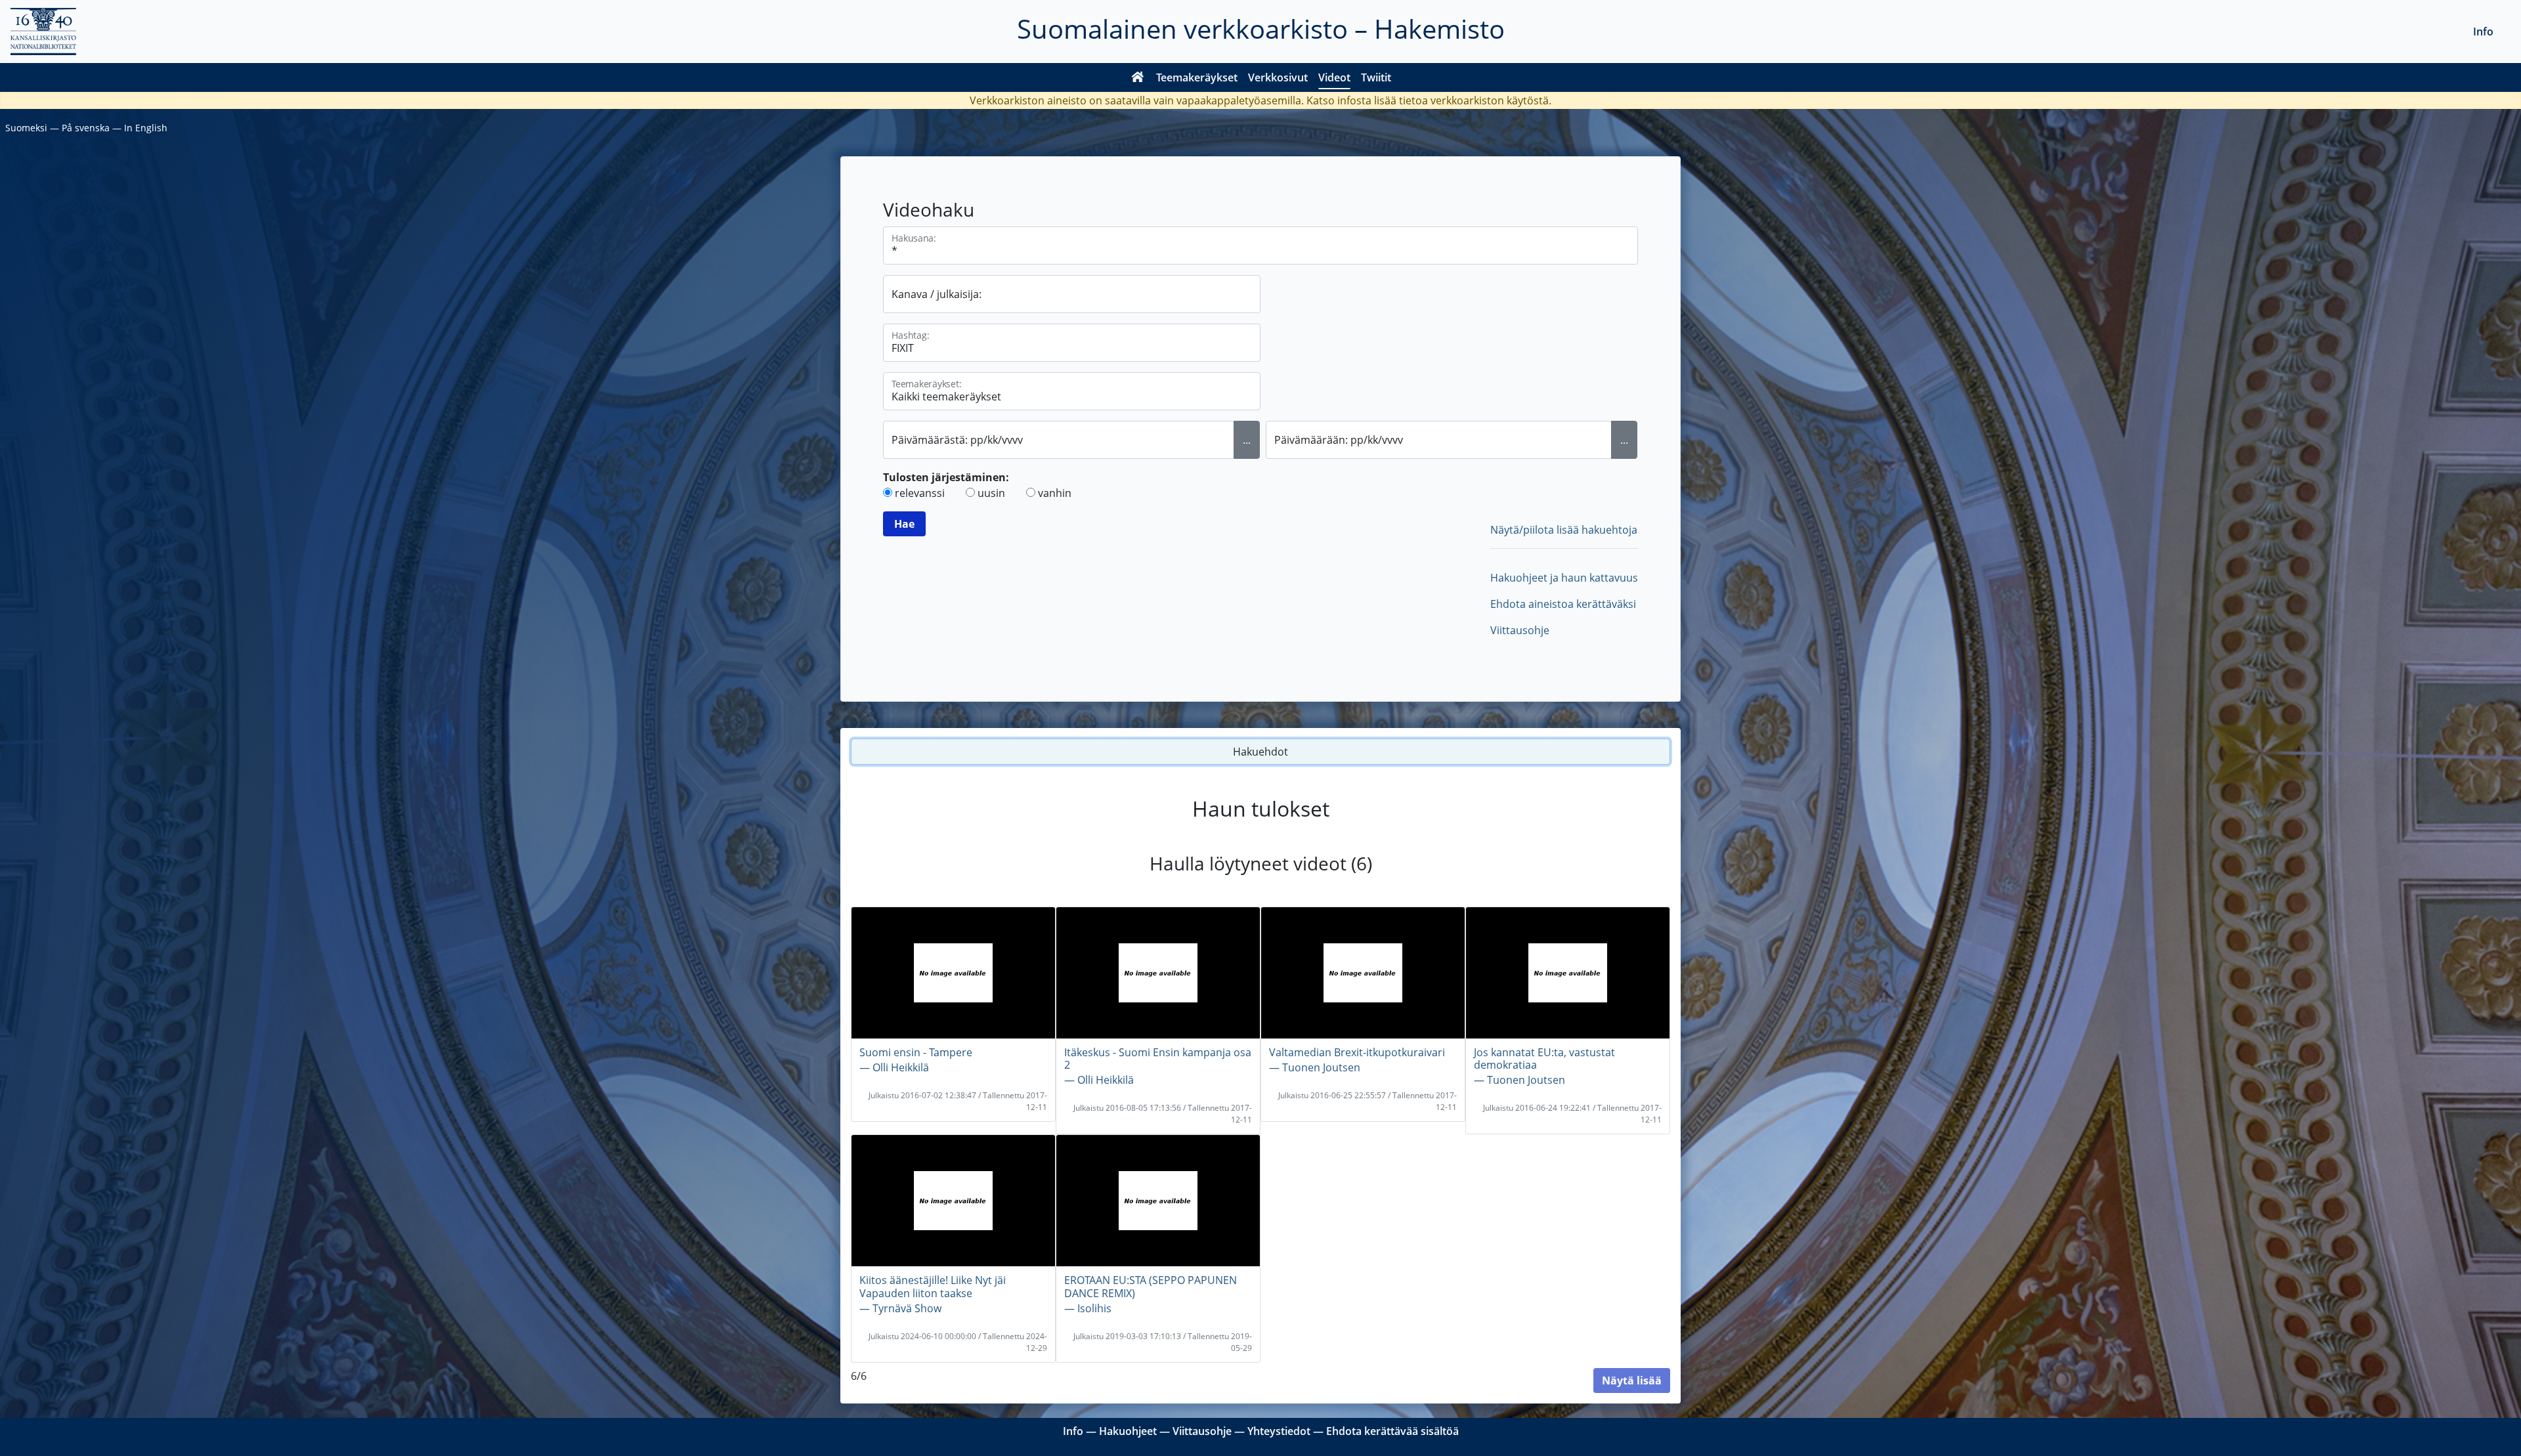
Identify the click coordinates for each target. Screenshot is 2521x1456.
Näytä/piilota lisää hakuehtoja (1564, 530)
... (1247, 440)
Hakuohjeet (1128, 1431)
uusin (991, 493)
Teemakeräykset (1197, 77)
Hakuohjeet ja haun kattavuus (1564, 578)
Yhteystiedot (1279, 1431)
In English (146, 128)
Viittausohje (1520, 630)
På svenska (86, 128)
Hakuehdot (1260, 752)
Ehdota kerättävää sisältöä (1392, 1431)
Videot (1334, 77)
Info (2483, 32)
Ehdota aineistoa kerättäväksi (1563, 604)
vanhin (1055, 493)
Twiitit (1376, 77)
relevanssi (920, 493)
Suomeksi (26, 128)
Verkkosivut (1278, 77)
